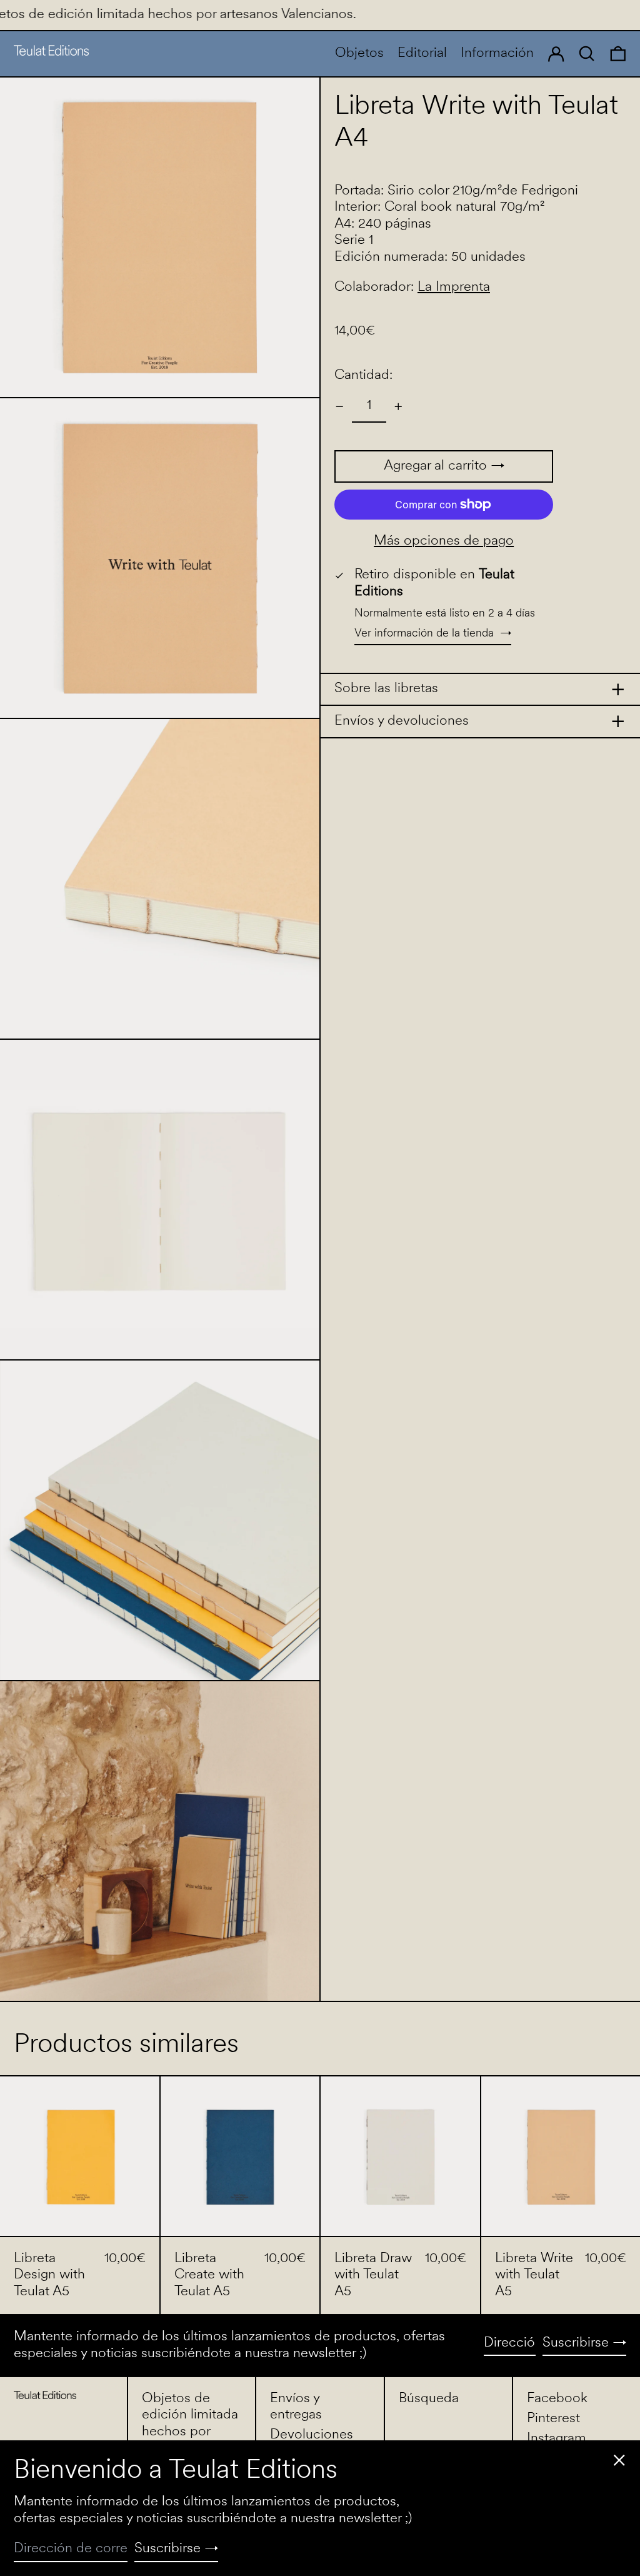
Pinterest (553, 2419)
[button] (618, 54)
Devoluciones (312, 2435)
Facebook (557, 2399)
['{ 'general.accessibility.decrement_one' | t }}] (340, 407)
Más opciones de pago (444, 541)
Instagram (557, 2439)
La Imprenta (454, 287)
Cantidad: (363, 375)
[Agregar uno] (398, 407)
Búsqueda (429, 2399)
